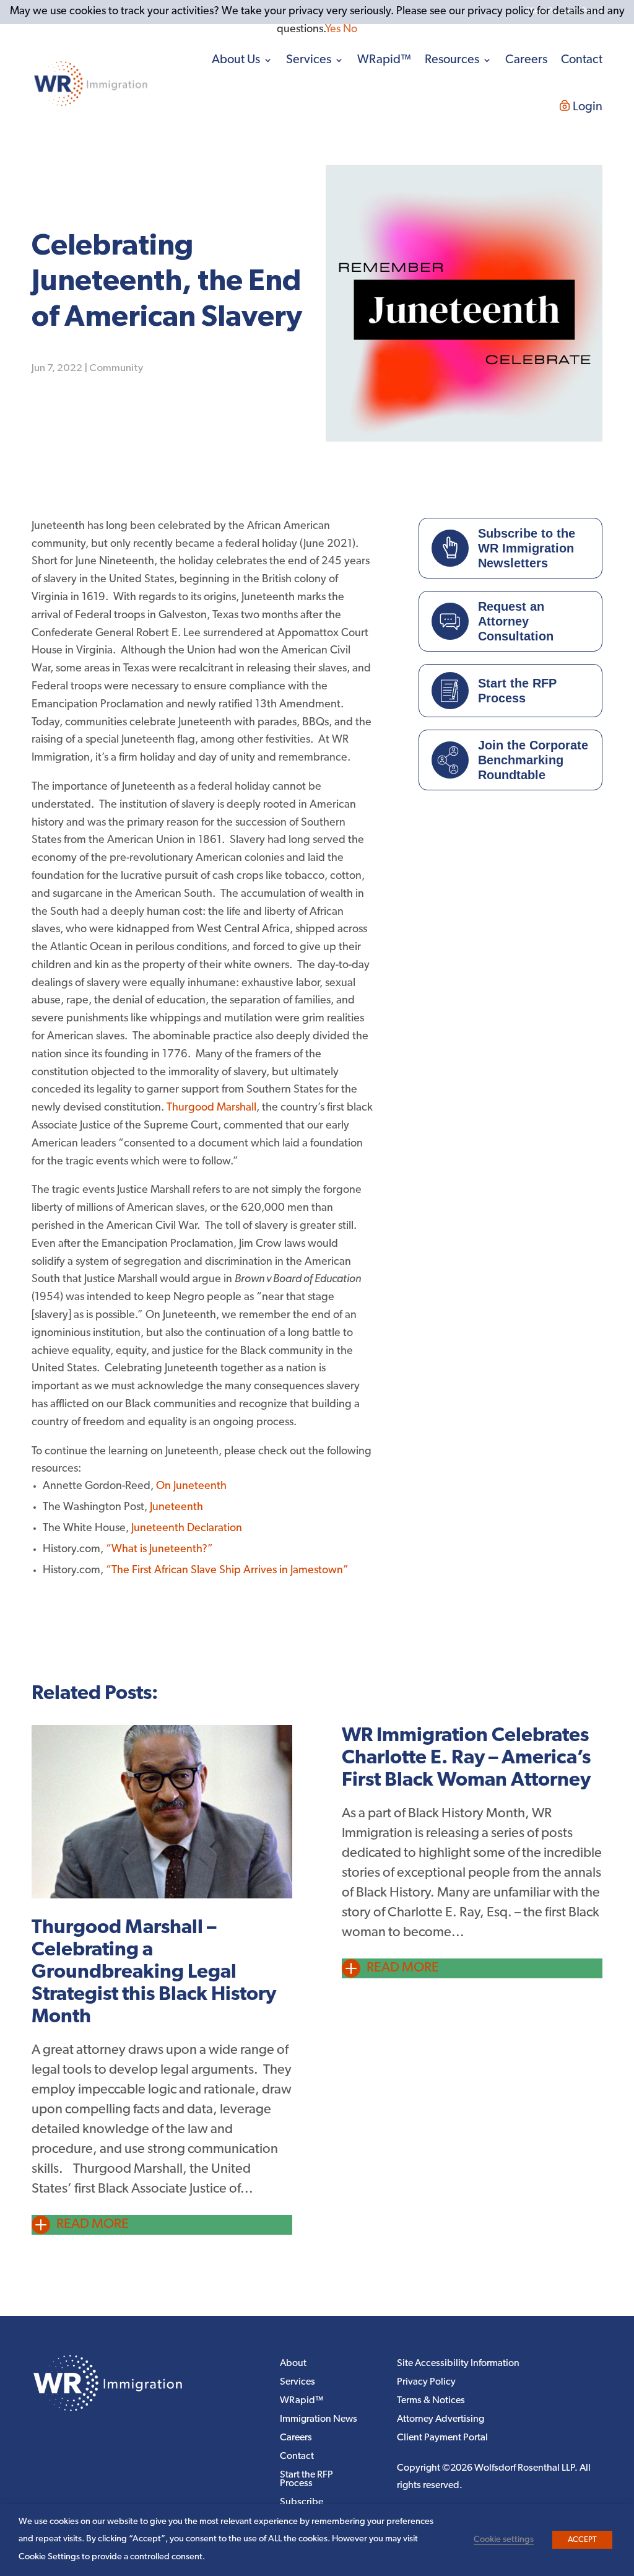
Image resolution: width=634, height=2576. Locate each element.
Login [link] (588, 107)
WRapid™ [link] (384, 60)
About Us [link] (236, 60)
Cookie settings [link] (504, 2540)
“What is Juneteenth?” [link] (159, 1550)
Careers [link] (526, 60)
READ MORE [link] (93, 2225)
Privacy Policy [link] (426, 2382)
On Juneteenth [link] (191, 1487)
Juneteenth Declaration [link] (187, 1529)
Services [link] (309, 60)
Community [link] (116, 368)
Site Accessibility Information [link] (458, 2364)
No (350, 30)
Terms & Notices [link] (431, 2401)
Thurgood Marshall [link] (211, 1108)
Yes (333, 30)
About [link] (293, 2364)
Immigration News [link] (319, 2420)
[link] (91, 84)
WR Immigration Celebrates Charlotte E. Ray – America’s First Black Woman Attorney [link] (466, 1758)
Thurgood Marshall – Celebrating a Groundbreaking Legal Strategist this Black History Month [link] (154, 1973)
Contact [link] (582, 60)
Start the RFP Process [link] (306, 2480)
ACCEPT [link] (582, 2540)
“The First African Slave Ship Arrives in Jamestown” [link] (227, 1571)
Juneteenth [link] (176, 1508)
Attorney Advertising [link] (441, 2420)
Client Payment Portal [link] (442, 2438)
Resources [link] (452, 60)
